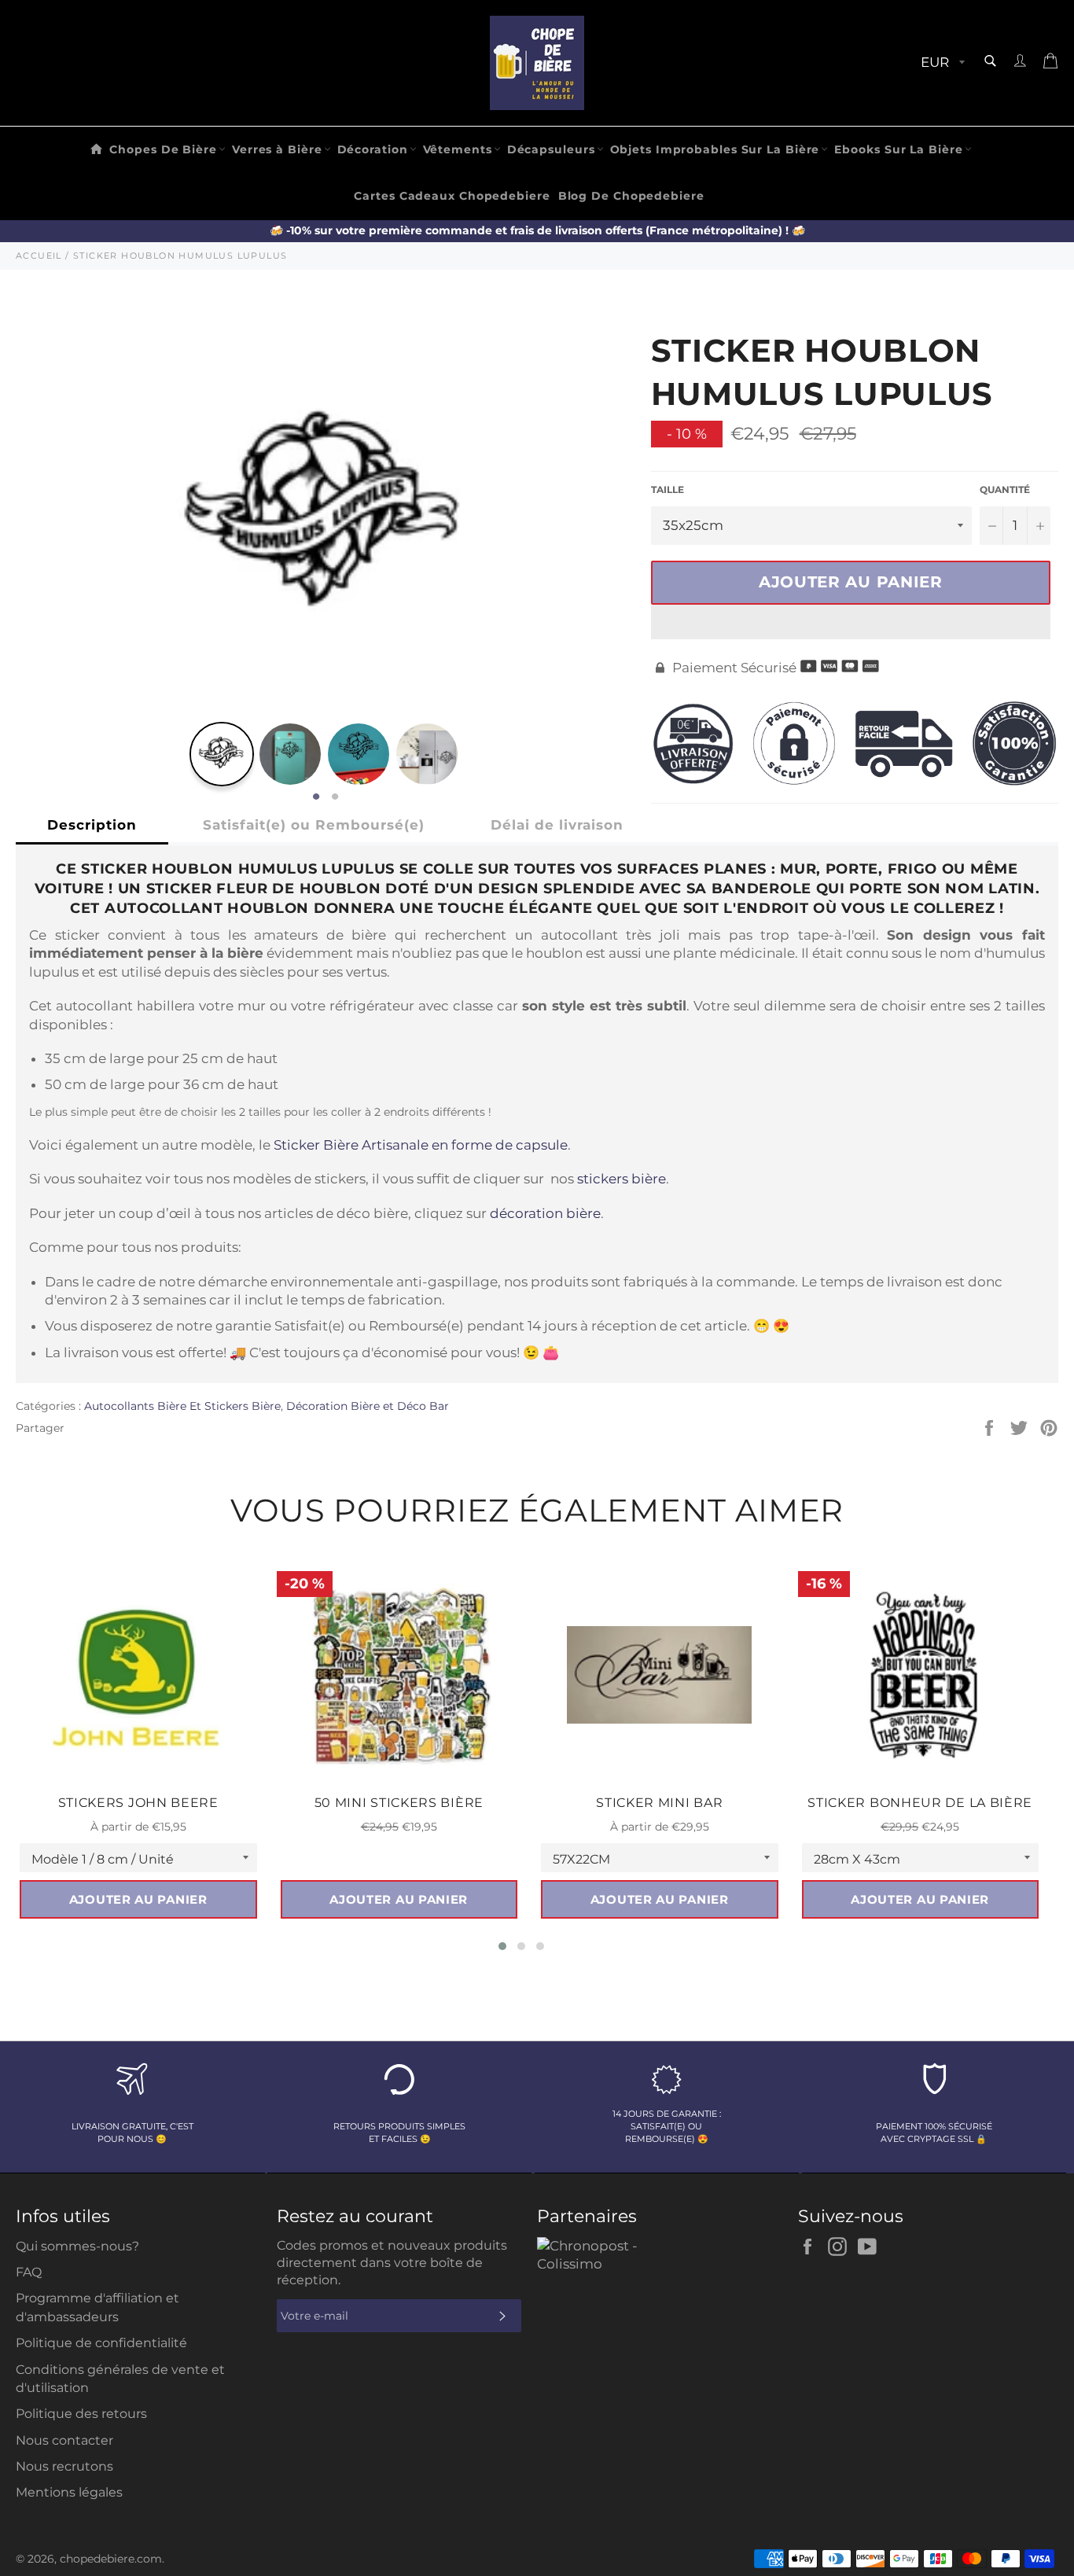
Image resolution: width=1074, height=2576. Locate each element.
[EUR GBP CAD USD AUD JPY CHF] (941, 63)
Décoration (373, 149)
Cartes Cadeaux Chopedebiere (452, 196)
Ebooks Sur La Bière (898, 149)
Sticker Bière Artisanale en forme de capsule (421, 1145)
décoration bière (545, 1213)
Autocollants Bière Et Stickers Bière (182, 1406)
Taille (668, 489)
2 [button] (335, 797)
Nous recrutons (64, 2466)
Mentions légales (69, 2492)
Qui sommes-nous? (77, 2246)
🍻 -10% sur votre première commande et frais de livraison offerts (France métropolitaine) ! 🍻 (537, 230)
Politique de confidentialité (101, 2343)
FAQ (29, 2272)
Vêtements (458, 149)
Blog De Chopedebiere (631, 196)
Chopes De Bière (163, 149)
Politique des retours (81, 2414)
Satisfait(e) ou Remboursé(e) (314, 825)
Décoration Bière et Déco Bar (368, 1406)
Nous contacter (64, 2440)
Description (92, 825)
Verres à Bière (277, 149)
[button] (851, 622)
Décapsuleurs (551, 149)
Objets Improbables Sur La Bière (715, 149)
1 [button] (316, 797)
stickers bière (622, 1179)
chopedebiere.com (111, 2559)
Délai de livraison (557, 825)
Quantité (1005, 489)
